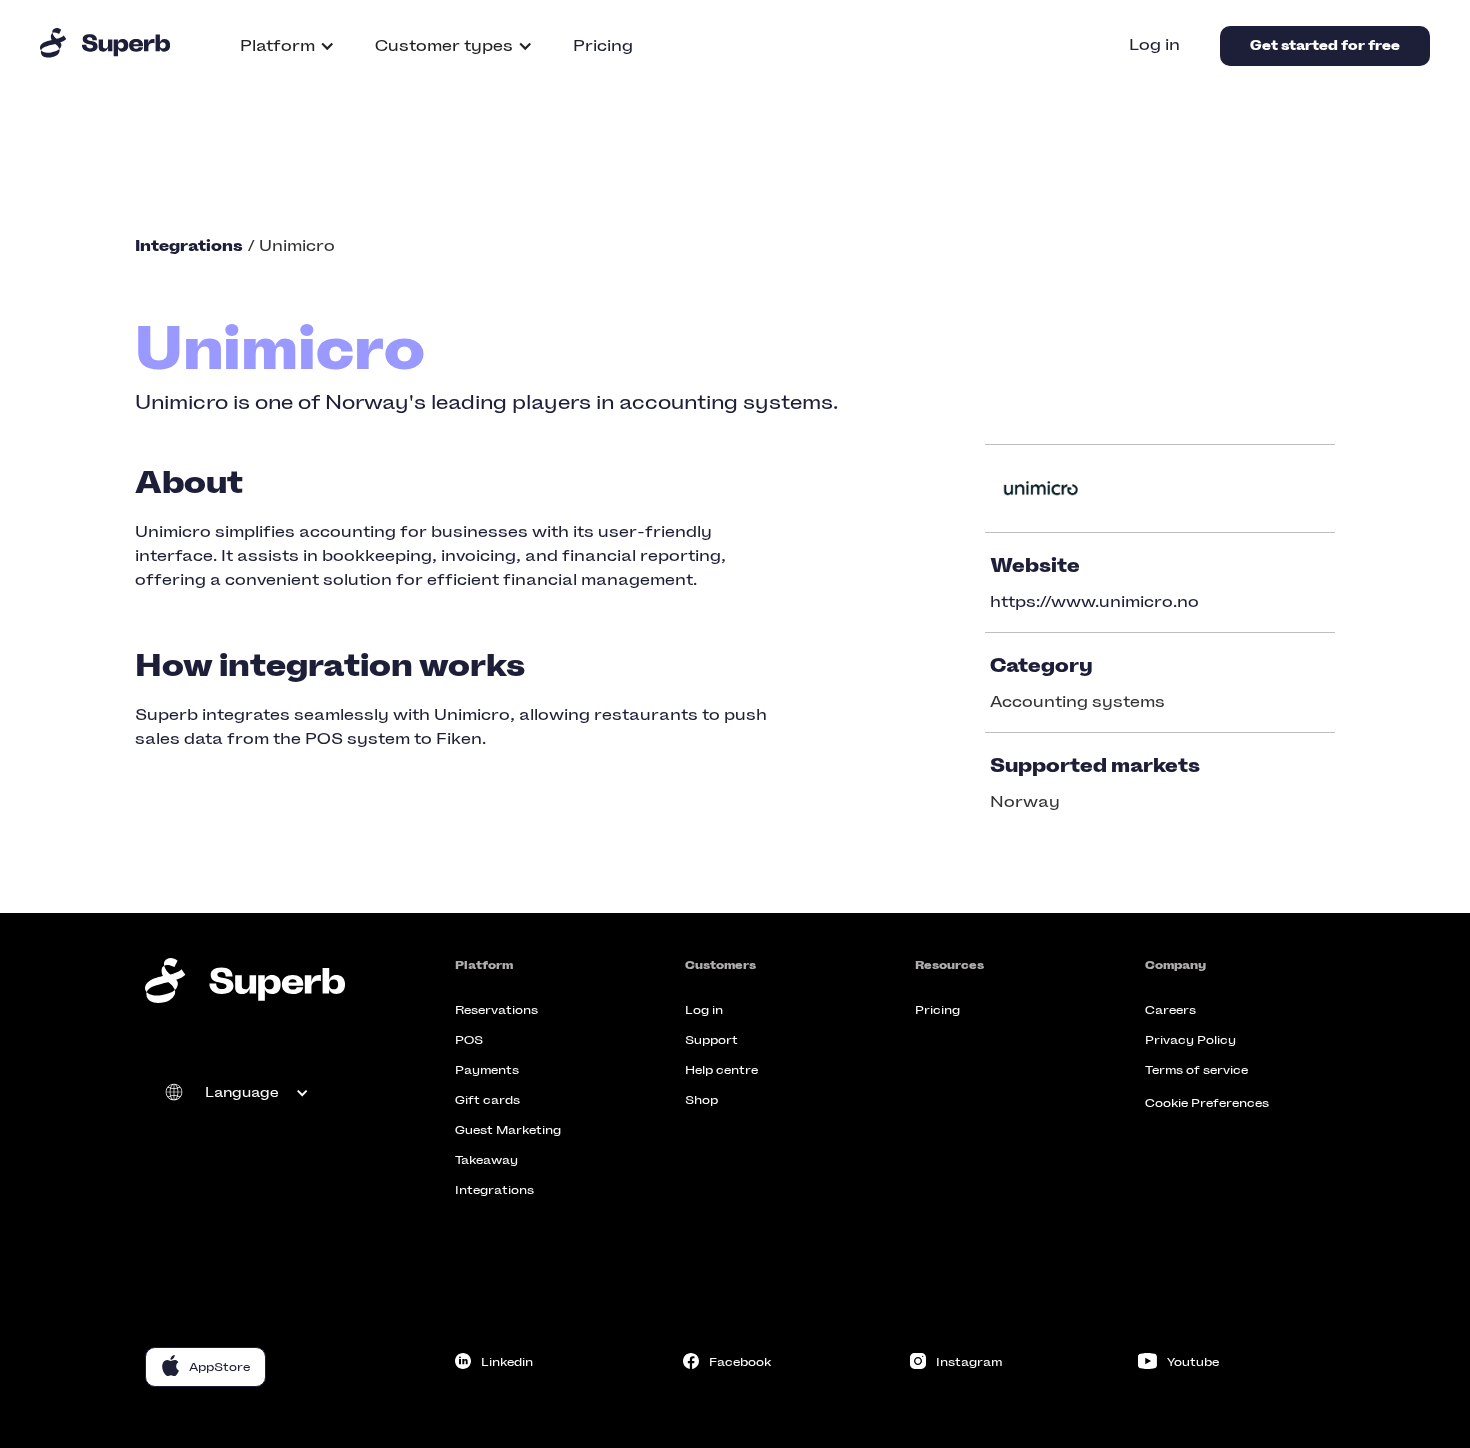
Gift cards (487, 1100)
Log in (1154, 44)
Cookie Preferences (1207, 1103)
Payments (487, 1070)
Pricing (603, 45)
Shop (701, 1100)
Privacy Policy (1190, 1040)
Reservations (496, 1010)
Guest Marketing (508, 1130)
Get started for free (1325, 45)
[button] (287, 46)
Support (711, 1040)
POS (469, 1040)
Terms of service (1196, 1070)
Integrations (494, 1190)
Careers (1170, 1010)
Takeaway (486, 1160)
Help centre (721, 1070)
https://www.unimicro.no (1094, 601)
